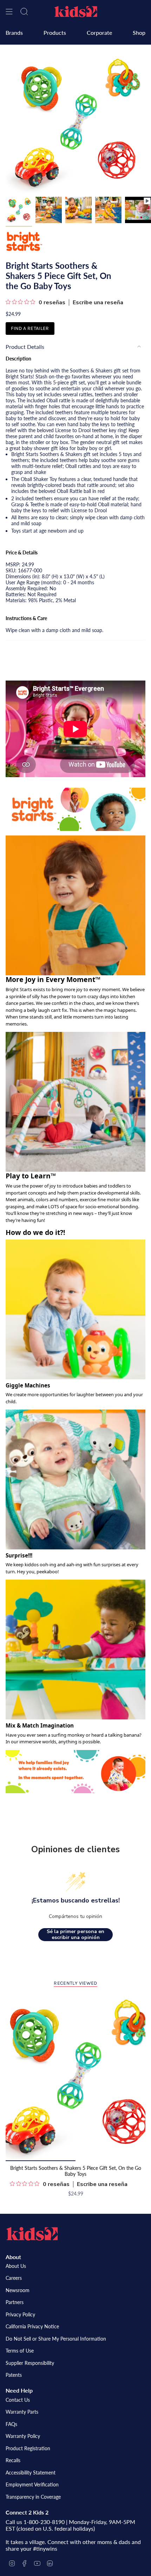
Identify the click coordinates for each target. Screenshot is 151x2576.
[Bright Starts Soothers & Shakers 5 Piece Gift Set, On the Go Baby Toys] (75, 2077)
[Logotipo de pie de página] (32, 2234)
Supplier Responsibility (30, 2363)
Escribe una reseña (98, 303)
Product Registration (28, 2448)
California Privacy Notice (32, 2326)
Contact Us (18, 2400)
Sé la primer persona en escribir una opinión (75, 1935)
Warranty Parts (22, 2412)
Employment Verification (32, 2484)
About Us (16, 2266)
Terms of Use (20, 2351)
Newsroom (18, 2290)
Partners (15, 2302)
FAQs (11, 2424)
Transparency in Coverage (33, 2497)
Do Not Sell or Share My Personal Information (56, 2339)
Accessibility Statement (31, 2473)
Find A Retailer (30, 328)
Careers (14, 2278)
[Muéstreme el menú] (9, 12)
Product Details (25, 347)
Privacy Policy (20, 2314)
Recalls (13, 2460)
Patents (14, 2375)
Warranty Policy (23, 2436)
